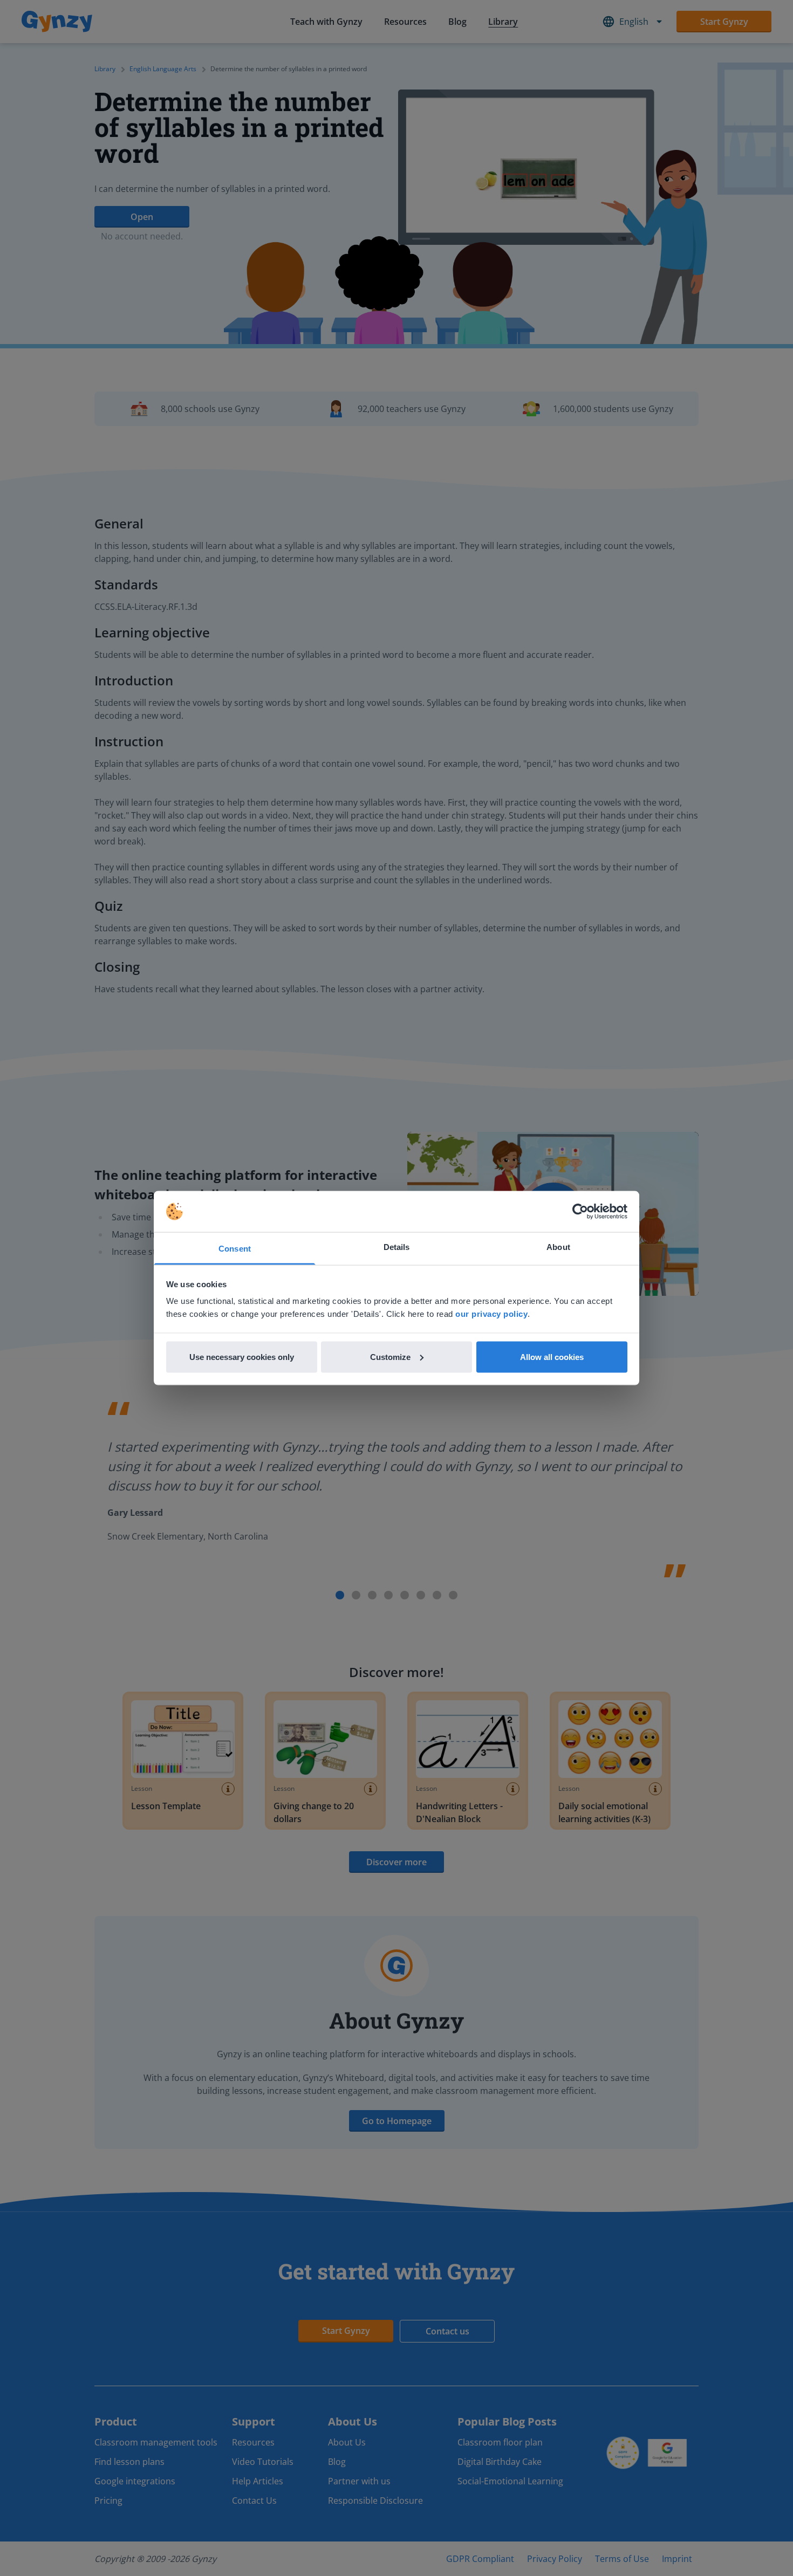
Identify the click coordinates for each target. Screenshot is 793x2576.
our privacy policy (491, 1314)
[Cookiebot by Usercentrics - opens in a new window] (580, 1212)
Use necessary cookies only (242, 1356)
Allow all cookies (552, 1356)
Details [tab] (397, 1247)
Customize (390, 1356)
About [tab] (558, 1247)
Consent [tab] (235, 1249)
